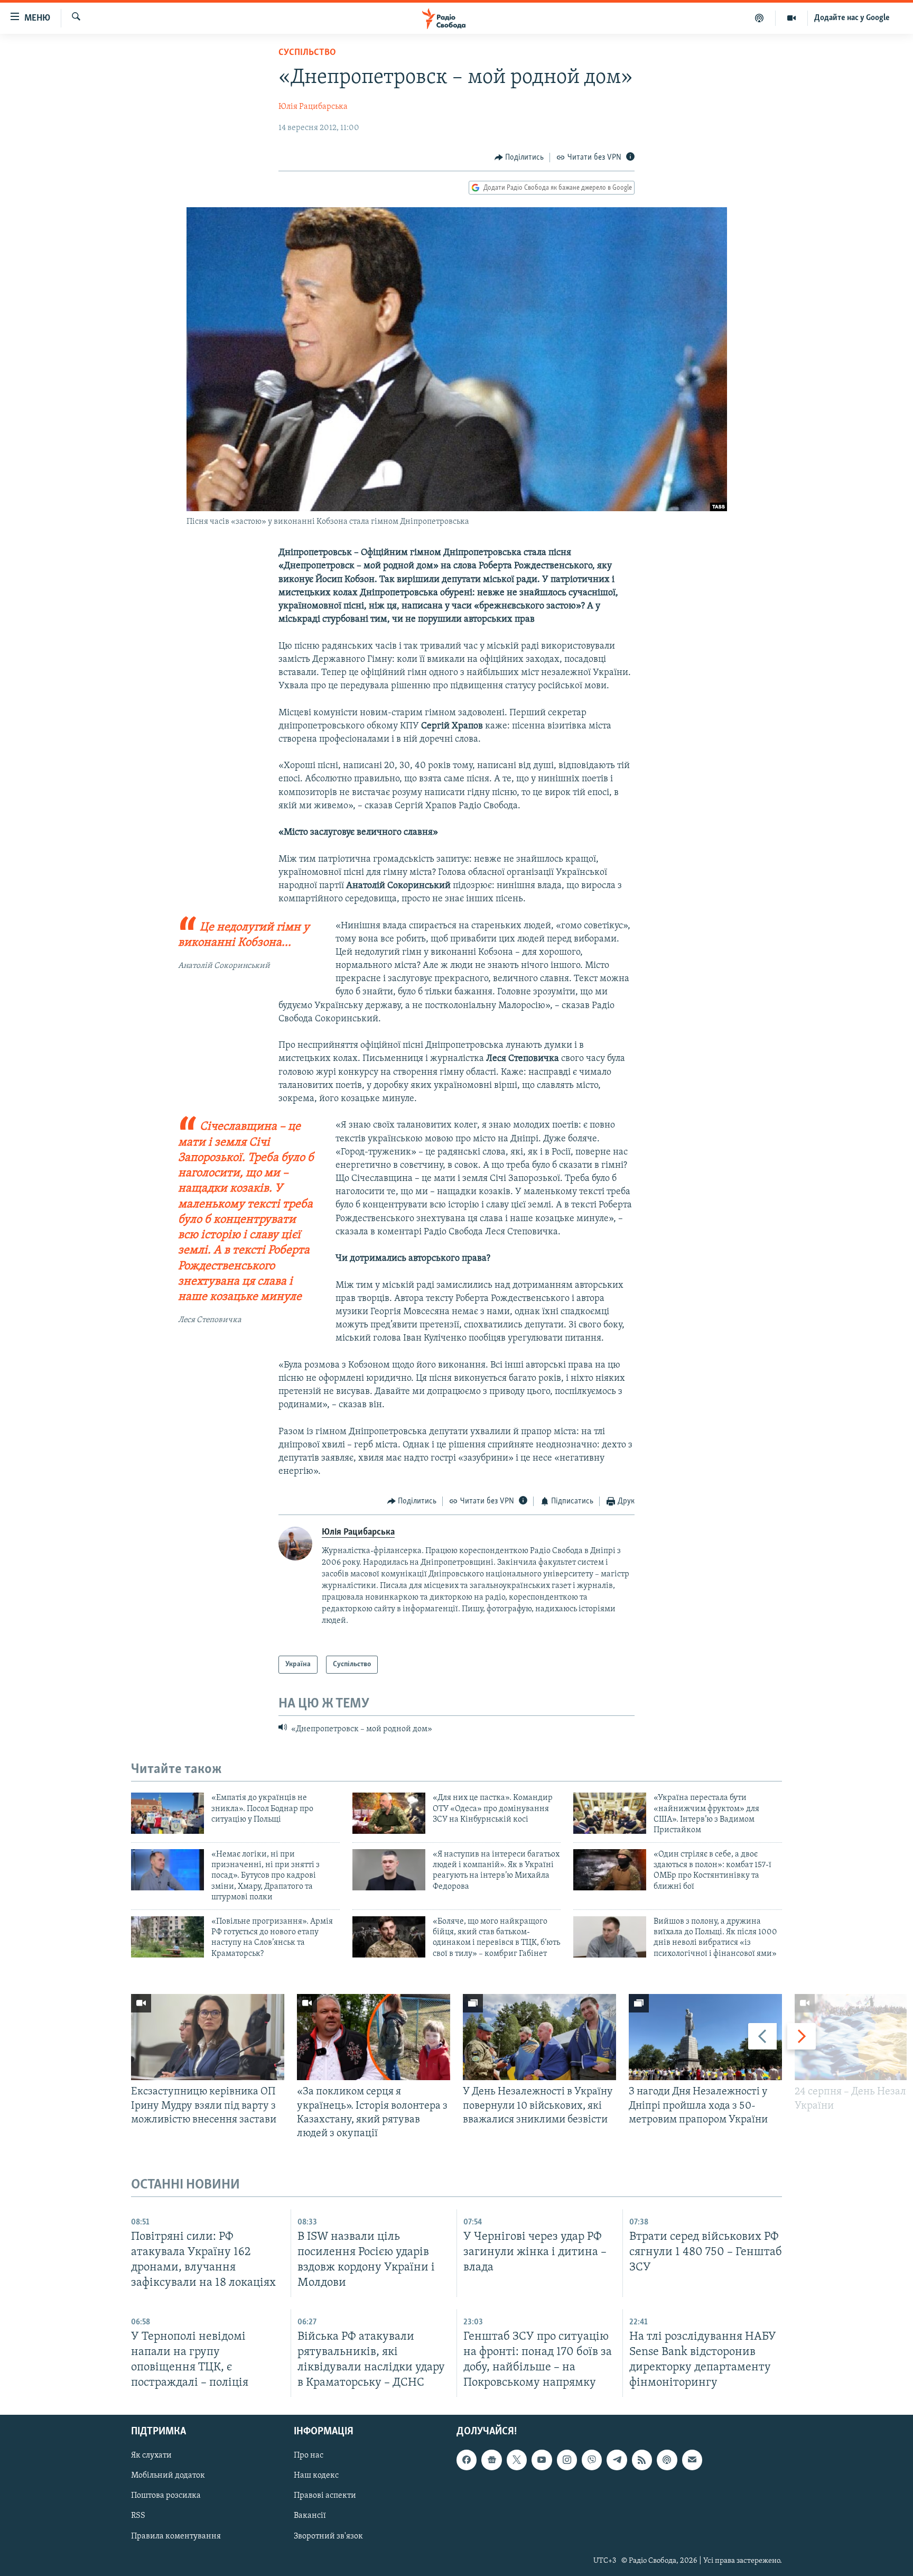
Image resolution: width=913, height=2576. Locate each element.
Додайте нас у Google (852, 18)
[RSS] (642, 2460)
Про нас (309, 2456)
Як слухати (151, 2456)
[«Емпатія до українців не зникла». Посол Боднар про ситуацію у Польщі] (167, 1813)
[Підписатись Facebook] (467, 2460)
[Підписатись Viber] (592, 2460)
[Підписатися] (692, 2460)
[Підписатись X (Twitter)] (517, 2460)
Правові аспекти (325, 2496)
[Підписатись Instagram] (567, 2460)
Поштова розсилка (166, 2496)
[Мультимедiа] (792, 18)
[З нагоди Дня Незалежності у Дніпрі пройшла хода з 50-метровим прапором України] (705, 2037)
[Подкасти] (760, 18)
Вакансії (310, 2516)
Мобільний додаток (168, 2476)
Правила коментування (176, 2536)
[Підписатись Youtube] (542, 2460)
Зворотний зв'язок (328, 2536)
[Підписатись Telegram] (617, 2460)
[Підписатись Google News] (491, 2460)
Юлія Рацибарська (313, 107)
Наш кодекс (316, 2476)
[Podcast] (667, 2460)
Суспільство (307, 53)
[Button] (519, 158)
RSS (138, 2516)
